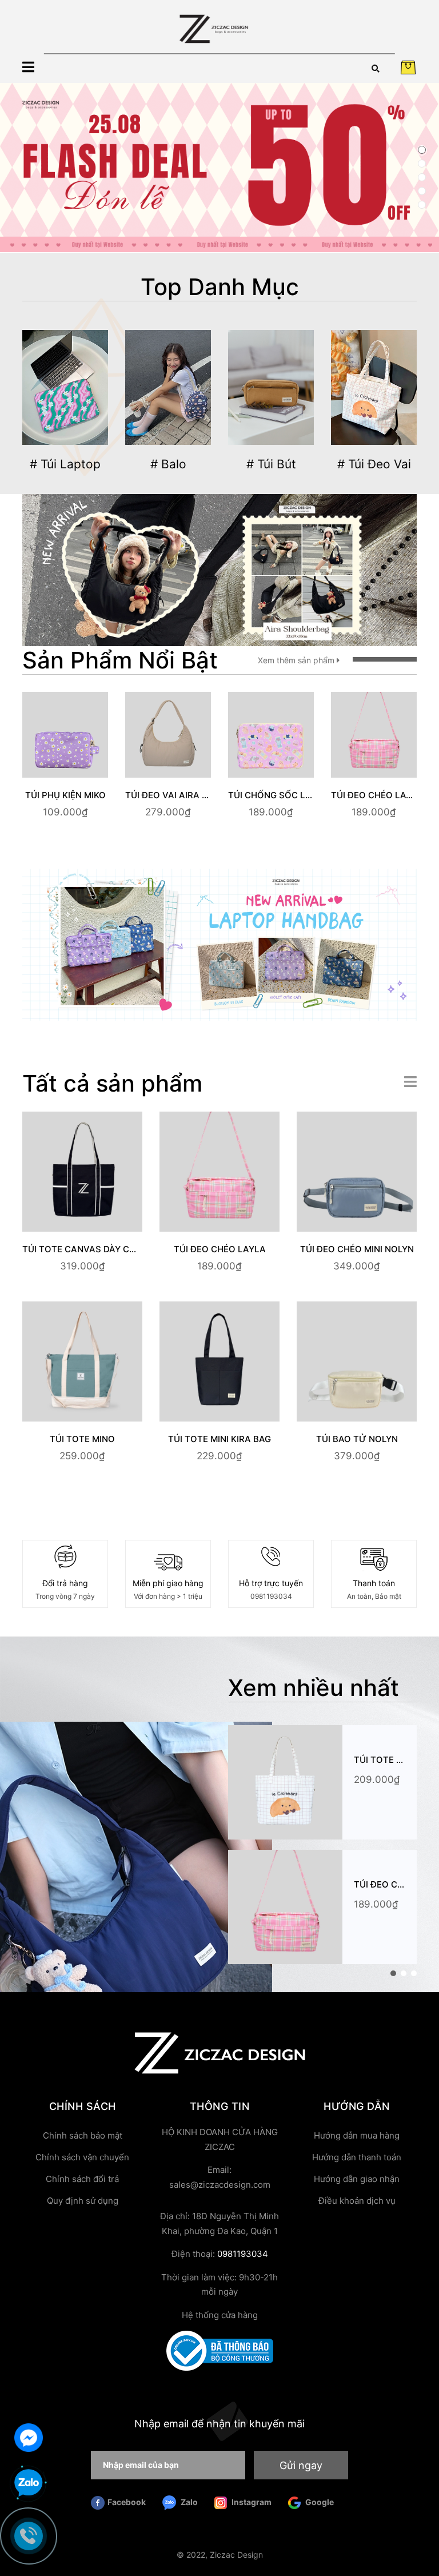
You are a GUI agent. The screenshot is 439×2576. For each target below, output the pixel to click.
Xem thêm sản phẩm (297, 660)
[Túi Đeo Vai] (374, 388)
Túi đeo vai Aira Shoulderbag (196, 795)
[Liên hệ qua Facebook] (29, 2436)
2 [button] (422, 164)
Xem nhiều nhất (314, 1688)
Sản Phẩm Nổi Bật (120, 660)
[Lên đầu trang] (419, 2522)
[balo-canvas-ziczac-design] (219, 569)
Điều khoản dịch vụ (357, 2201)
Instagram (251, 2502)
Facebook (127, 2502)
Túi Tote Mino (82, 1439)
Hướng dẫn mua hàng (357, 2135)
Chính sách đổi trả (82, 2179)
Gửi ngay (301, 2465)
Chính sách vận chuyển (82, 2157)
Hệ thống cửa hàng (220, 2315)
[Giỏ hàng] (408, 67)
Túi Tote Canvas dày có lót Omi (98, 1249)
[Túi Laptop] (65, 388)
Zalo (188, 2502)
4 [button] (422, 191)
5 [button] (422, 205)
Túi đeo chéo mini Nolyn (357, 1249)
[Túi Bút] (271, 388)
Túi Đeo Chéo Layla (377, 795)
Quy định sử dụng (83, 2201)
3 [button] (422, 177)
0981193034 (271, 1596)
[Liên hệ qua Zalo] (29, 2483)
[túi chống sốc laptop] (219, 944)
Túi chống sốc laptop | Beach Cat (310, 795)
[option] (219, 168)
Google (319, 2502)
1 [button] (422, 150)
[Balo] (168, 388)
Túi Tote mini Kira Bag (219, 1439)
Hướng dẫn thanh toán (357, 2157)
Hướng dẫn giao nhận (357, 2179)
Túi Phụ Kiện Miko (65, 795)
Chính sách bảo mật (83, 2135)
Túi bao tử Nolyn (357, 1439)
